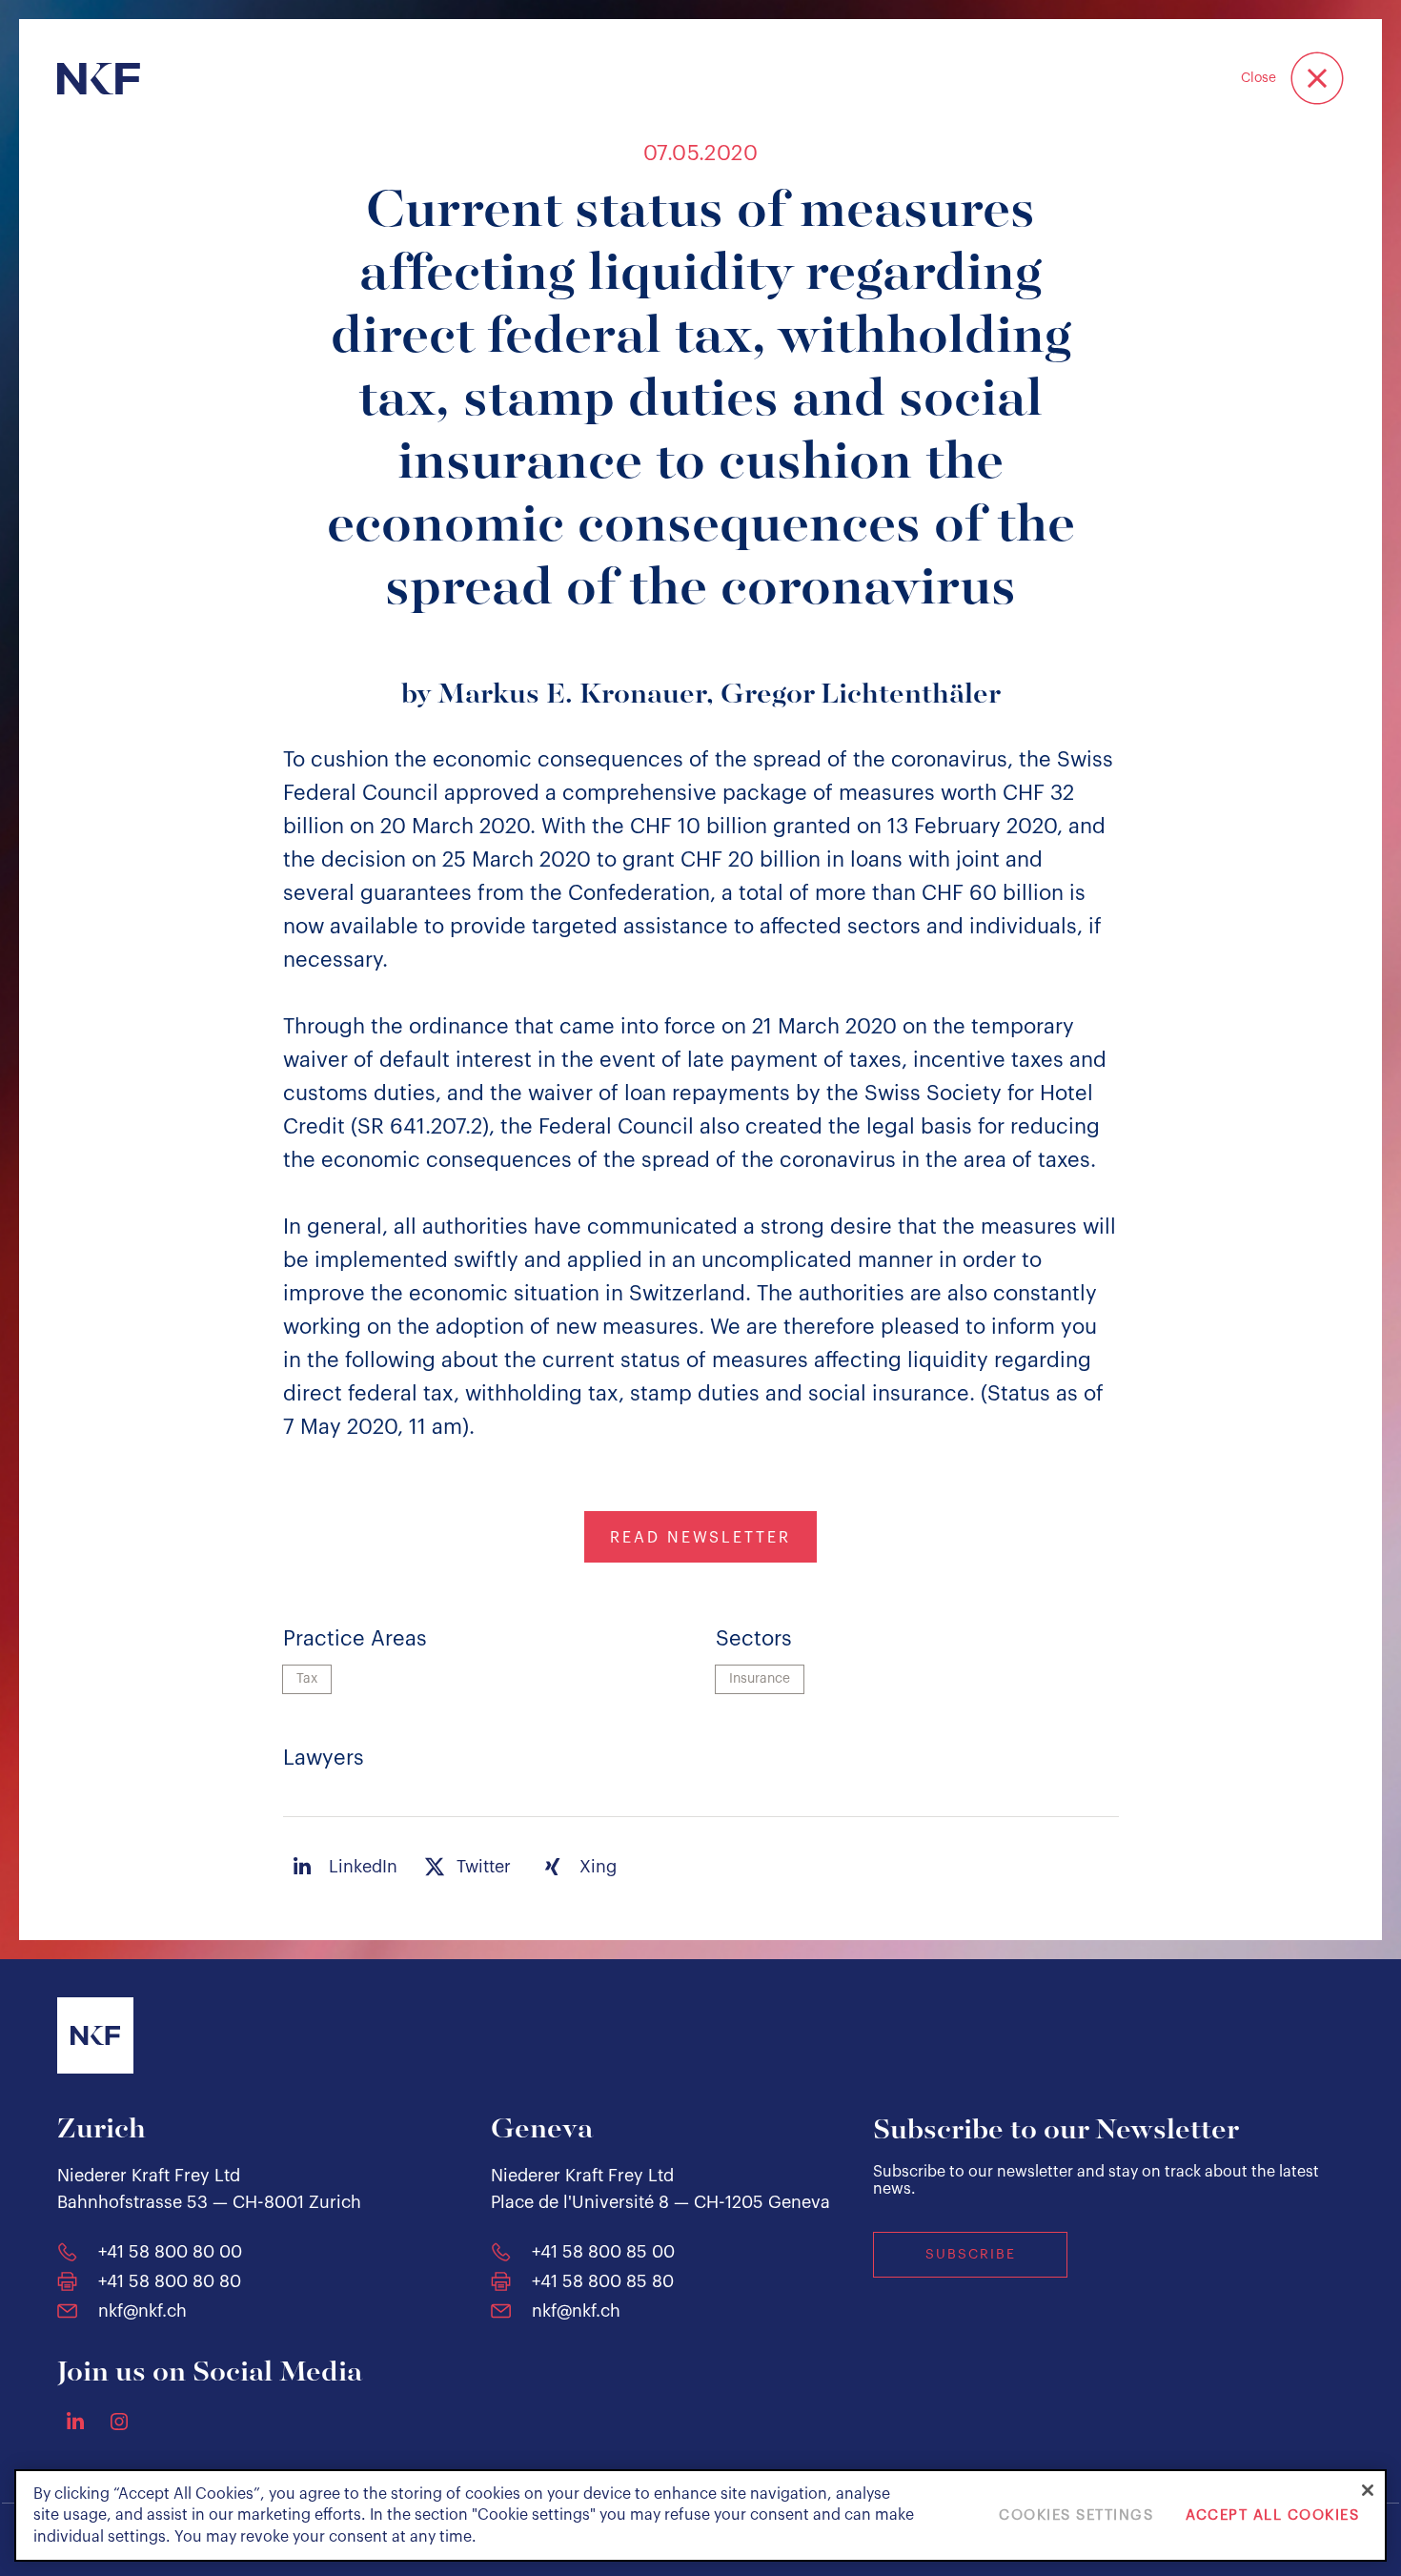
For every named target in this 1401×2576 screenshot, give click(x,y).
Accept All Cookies (1272, 2515)
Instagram (119, 2422)
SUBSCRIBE (971, 2255)
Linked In (75, 2421)
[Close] (1368, 2490)
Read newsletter (700, 1538)
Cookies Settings (1076, 2515)
